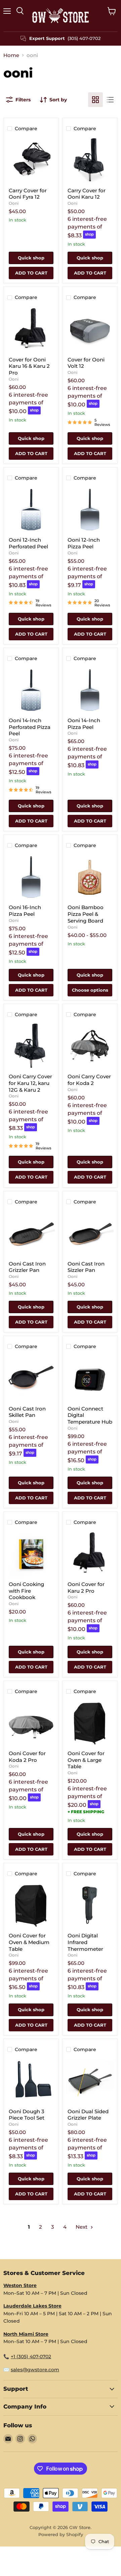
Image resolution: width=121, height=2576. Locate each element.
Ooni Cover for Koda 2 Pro (27, 1757)
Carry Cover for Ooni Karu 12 (87, 194)
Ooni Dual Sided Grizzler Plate (88, 2115)
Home (11, 55)
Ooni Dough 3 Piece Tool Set (27, 2115)
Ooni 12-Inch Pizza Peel (84, 543)
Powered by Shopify (61, 2534)
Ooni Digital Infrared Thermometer (85, 1942)
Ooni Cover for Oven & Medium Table (29, 1942)
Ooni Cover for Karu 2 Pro (86, 1588)
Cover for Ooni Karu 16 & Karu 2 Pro (29, 366)
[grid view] (95, 100)
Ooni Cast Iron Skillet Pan (27, 1412)
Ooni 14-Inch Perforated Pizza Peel (30, 727)
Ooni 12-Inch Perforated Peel (28, 543)
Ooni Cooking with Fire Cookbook (26, 1591)
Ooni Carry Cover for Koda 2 (89, 1080)
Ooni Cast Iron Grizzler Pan (27, 1267)
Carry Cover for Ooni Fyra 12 (28, 194)
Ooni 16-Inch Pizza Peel (25, 911)
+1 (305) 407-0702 (31, 2357)
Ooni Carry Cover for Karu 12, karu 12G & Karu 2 (30, 1083)
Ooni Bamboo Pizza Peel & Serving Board (86, 914)
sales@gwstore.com (35, 2370)
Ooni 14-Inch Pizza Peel (84, 724)
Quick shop (31, 258)
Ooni (14, 203)
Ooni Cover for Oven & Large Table (86, 1760)
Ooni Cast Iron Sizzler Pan (86, 1267)
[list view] (110, 100)
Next (82, 2227)
